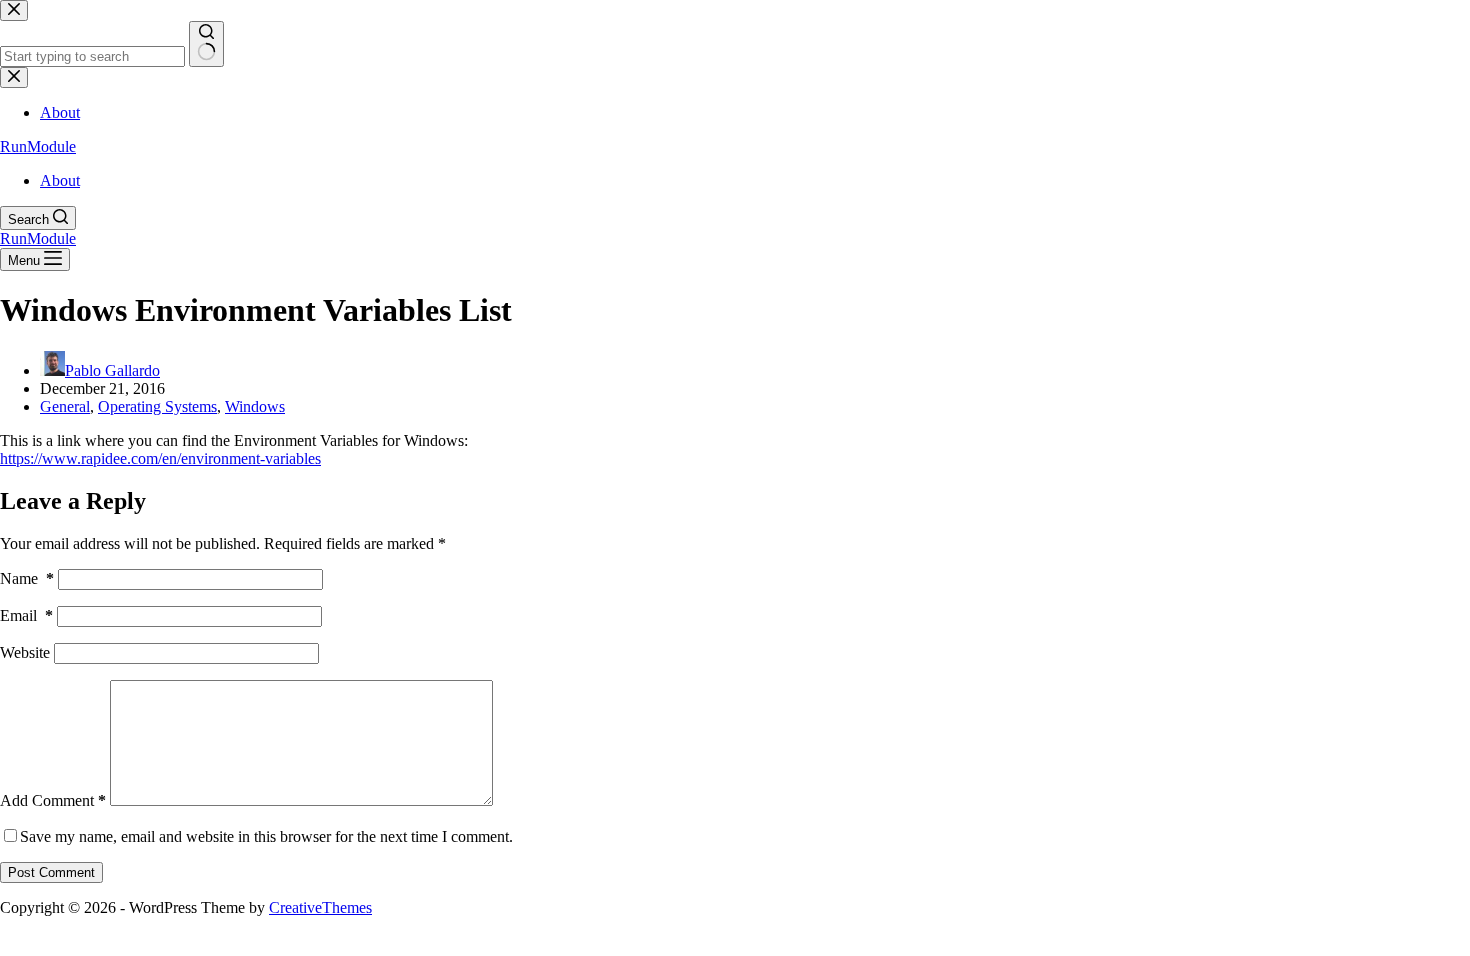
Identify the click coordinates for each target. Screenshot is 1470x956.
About (60, 180)
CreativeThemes (320, 907)
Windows (255, 406)
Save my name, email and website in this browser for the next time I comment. (266, 836)
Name (27, 578)
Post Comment (51, 872)
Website (25, 652)
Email (26, 615)
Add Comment (53, 800)
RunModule (38, 146)
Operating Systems (157, 406)
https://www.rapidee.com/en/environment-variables (160, 458)
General (65, 406)
